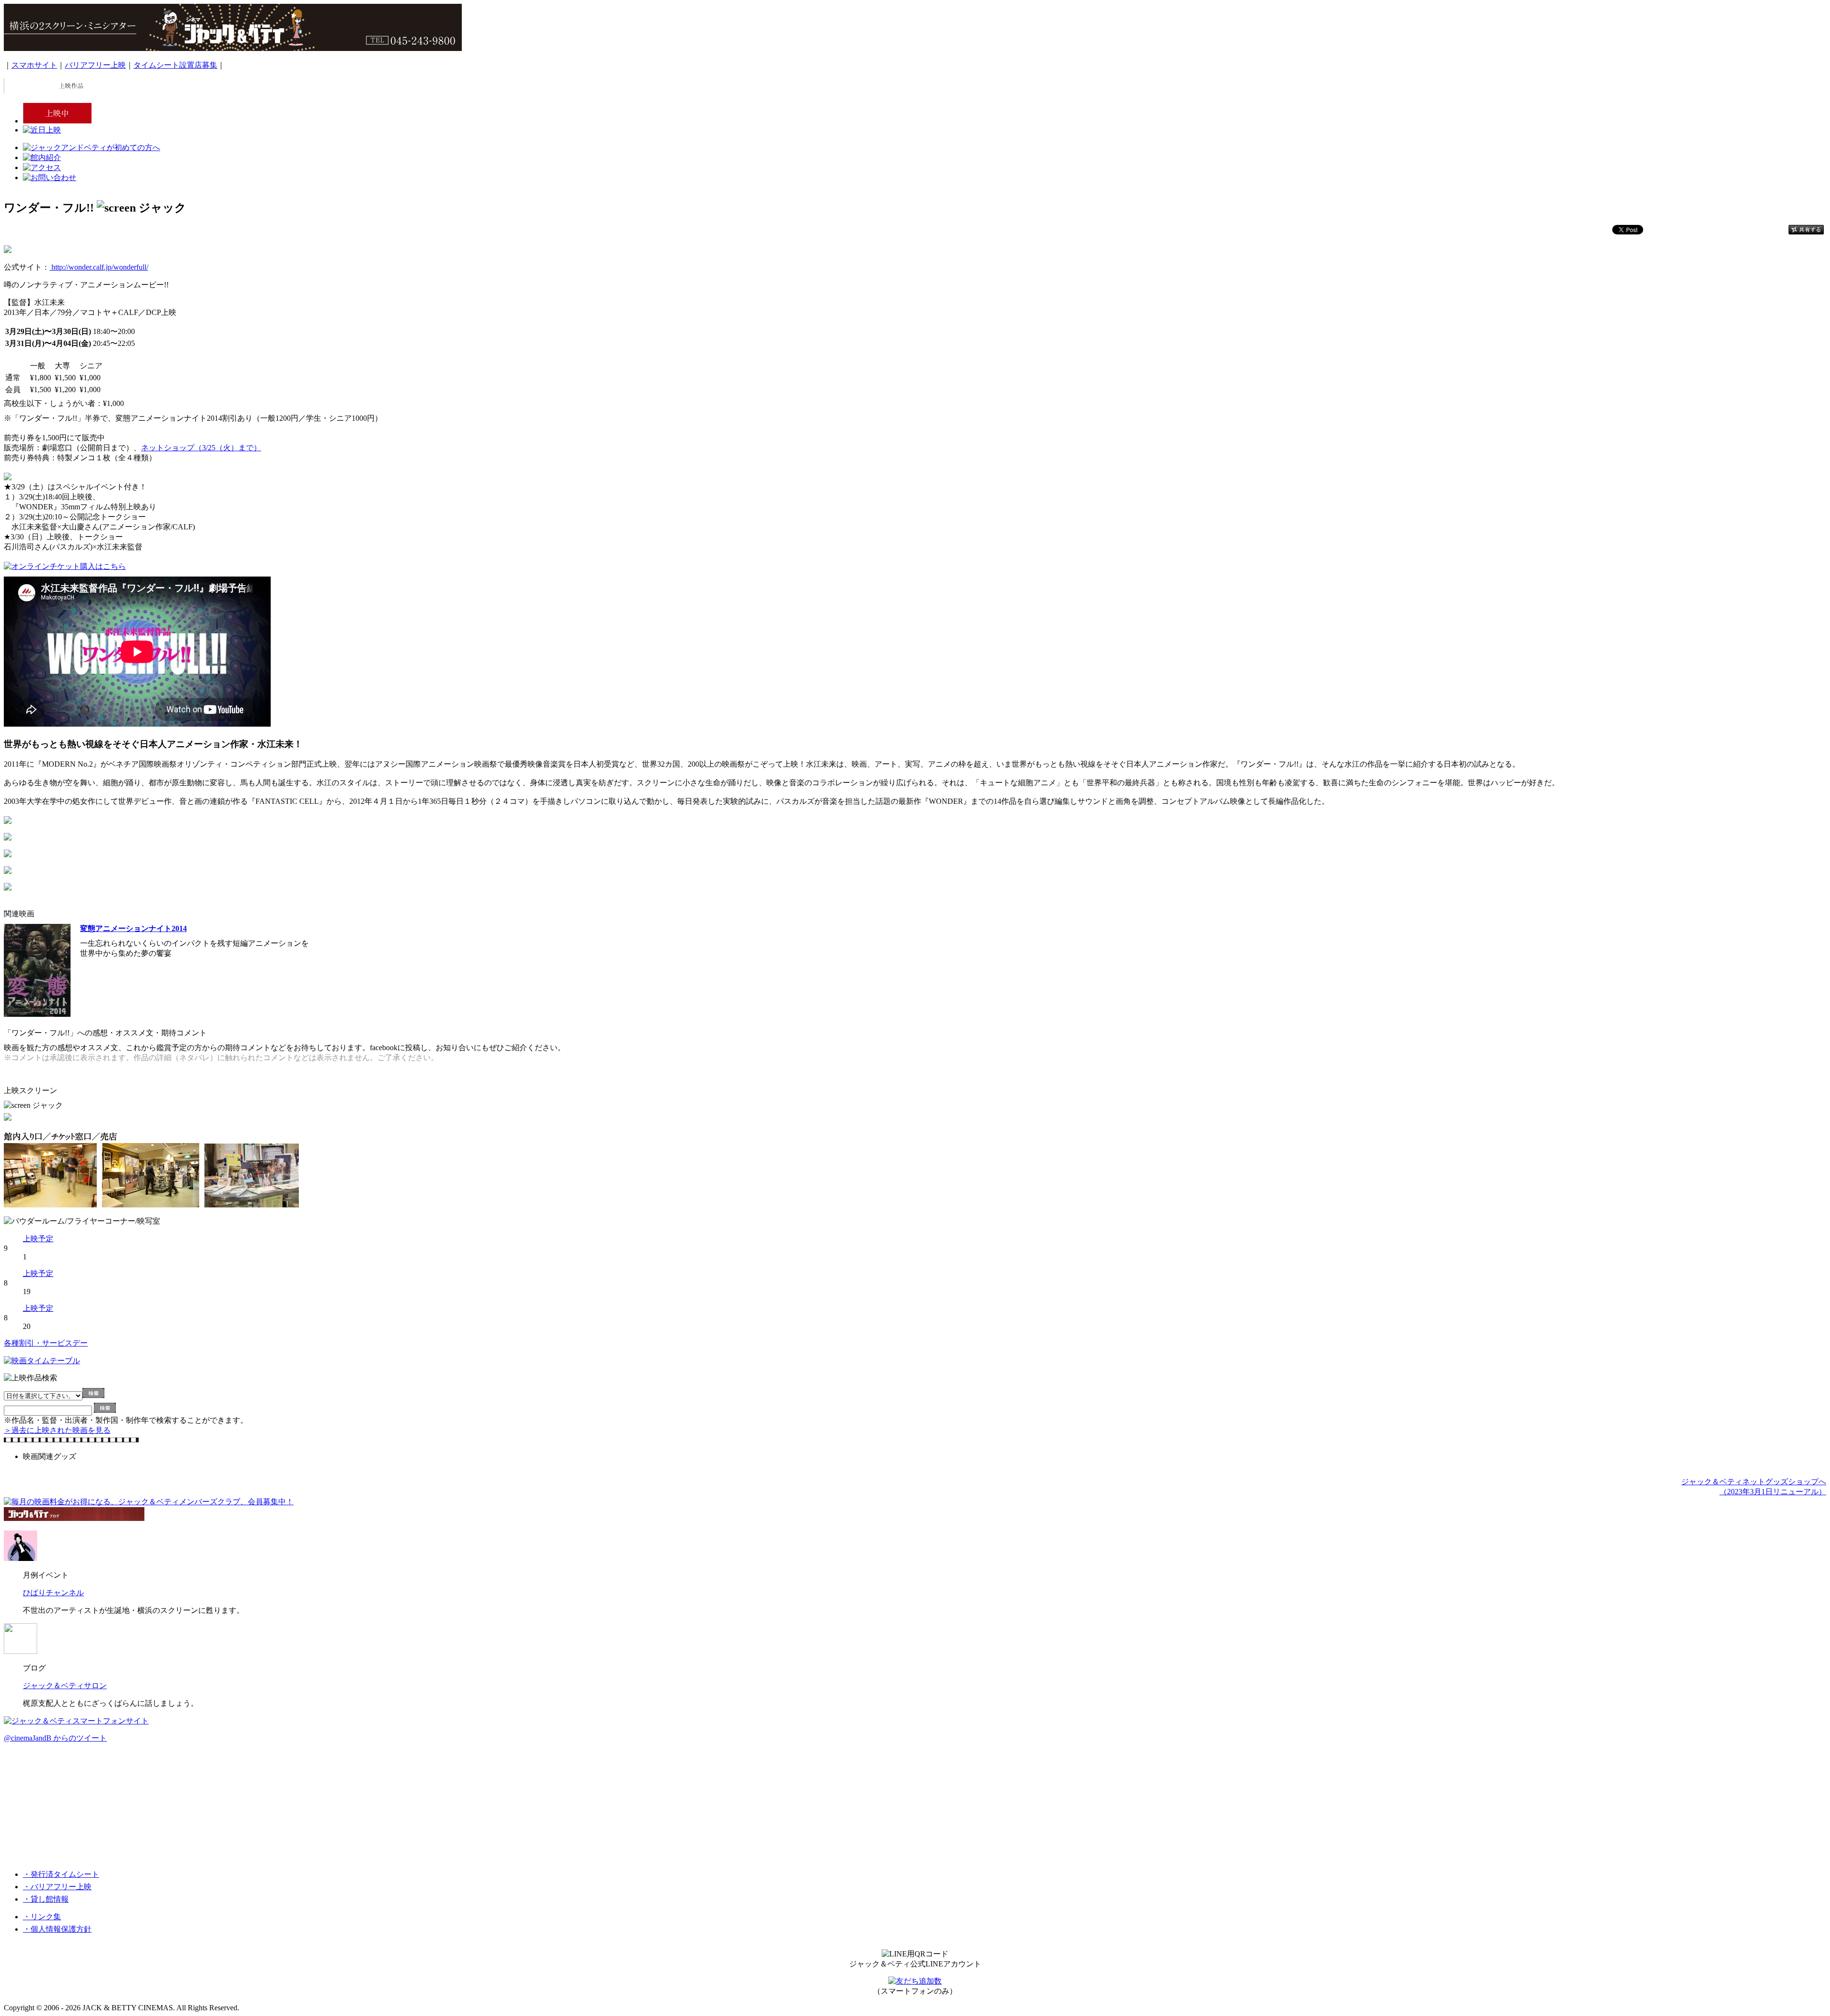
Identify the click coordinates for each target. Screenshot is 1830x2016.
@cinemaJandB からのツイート (55, 1738)
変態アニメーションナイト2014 (133, 928)
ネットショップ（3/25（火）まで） (201, 448)
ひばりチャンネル (53, 1593)
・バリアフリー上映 (57, 1887)
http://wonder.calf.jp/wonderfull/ (99, 267)
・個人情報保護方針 (57, 1929)
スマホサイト (34, 65)
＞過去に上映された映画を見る (57, 1430)
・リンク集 (42, 1917)
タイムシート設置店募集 (175, 65)
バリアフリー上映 (95, 65)
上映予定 (38, 1239)
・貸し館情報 (46, 1899)
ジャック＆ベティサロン (65, 1686)
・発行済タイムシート (61, 1874)
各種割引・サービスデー (46, 1343)
